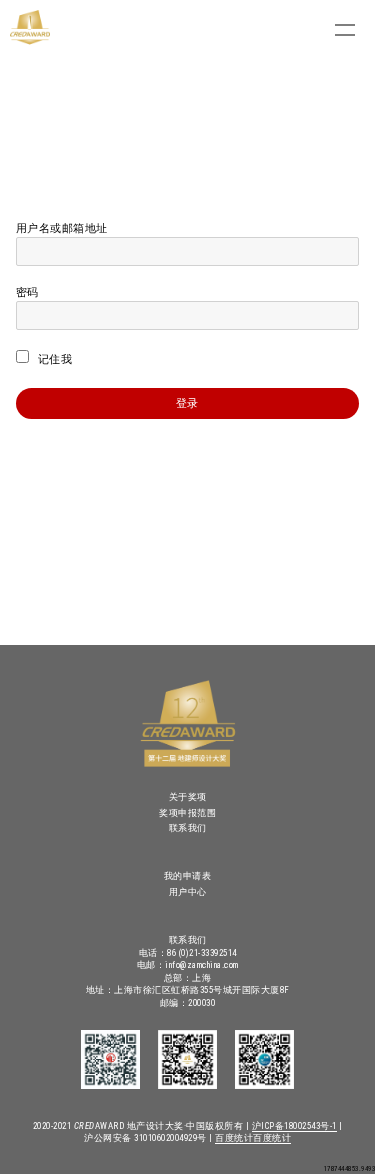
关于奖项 (188, 797)
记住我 (53, 359)
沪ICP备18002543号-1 (294, 1126)
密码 (27, 292)
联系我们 (188, 828)
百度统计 (234, 1138)
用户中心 (188, 892)
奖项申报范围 (187, 813)
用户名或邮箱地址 (62, 228)
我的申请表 (188, 876)
